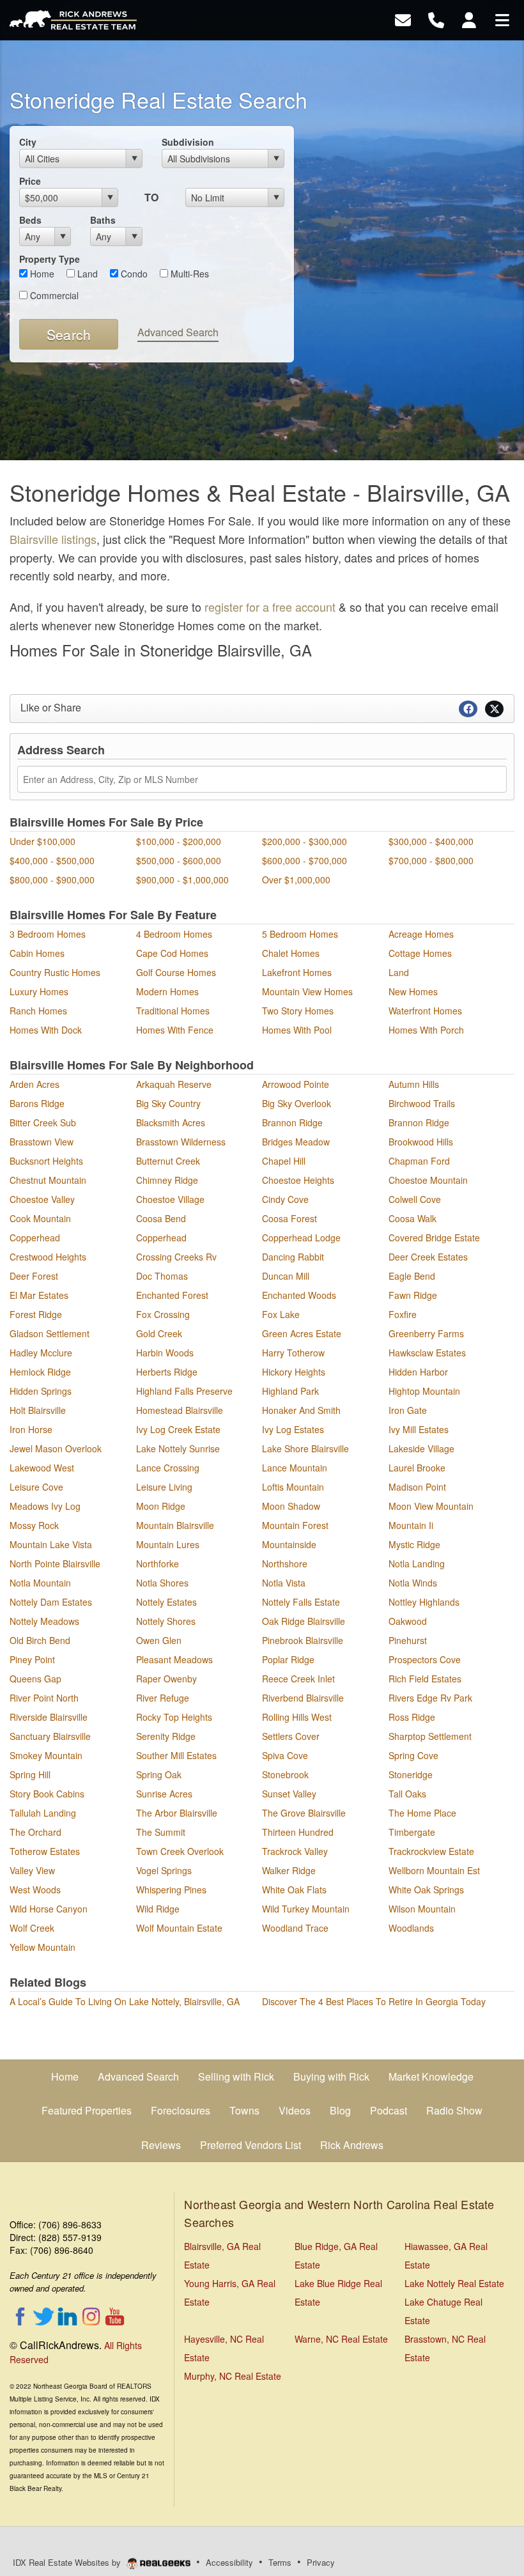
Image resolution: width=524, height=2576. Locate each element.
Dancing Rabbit (293, 1257)
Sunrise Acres (164, 1794)
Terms (280, 2562)
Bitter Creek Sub (43, 1122)
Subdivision (188, 142)
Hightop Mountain (424, 1391)
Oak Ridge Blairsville (304, 1621)
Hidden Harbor (418, 1372)
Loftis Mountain (293, 1487)
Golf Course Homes (176, 972)
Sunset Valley (289, 1794)
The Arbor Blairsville (177, 1813)
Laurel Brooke (417, 1468)
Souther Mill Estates (176, 1755)
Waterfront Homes (425, 1011)
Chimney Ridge (167, 1180)
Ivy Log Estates (293, 1429)
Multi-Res (189, 274)
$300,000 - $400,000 (431, 841)
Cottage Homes (420, 953)
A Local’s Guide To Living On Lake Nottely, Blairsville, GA (125, 2001)
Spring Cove (413, 1755)
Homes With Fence (175, 1030)
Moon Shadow (291, 1506)
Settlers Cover (291, 1736)
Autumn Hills (414, 1084)
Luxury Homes (39, 991)
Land (86, 274)
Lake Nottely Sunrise (178, 1448)
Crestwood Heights (48, 1257)
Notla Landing (417, 1563)
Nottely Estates (166, 1602)
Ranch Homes (38, 1011)
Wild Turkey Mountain (306, 1909)
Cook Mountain (40, 1218)
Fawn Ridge (413, 1295)
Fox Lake (281, 1314)
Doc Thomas (162, 1276)
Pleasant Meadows (174, 1659)
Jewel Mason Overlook (56, 1448)
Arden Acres (35, 1084)
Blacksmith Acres (171, 1122)
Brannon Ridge (292, 1122)
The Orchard (35, 1832)
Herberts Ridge (167, 1372)
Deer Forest (34, 1276)
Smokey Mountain (46, 1755)
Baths (103, 220)
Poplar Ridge (288, 1659)
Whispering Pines (171, 1889)
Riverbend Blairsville (303, 1698)
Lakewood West (42, 1468)
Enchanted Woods (299, 1295)
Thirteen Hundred (298, 1832)
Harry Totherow (293, 1353)
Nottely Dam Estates (51, 1602)
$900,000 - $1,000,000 (182, 880)
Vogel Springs (164, 1870)
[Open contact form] (403, 19)
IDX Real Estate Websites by (68, 2562)
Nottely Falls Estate (301, 1602)
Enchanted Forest (172, 1295)
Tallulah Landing (43, 1813)
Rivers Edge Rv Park (430, 1698)
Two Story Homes (298, 1011)
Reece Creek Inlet (298, 1679)
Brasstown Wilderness (181, 1142)
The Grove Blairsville (304, 1813)
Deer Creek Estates (428, 1257)
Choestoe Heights (298, 1180)
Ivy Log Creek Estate (178, 1429)
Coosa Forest (289, 1218)
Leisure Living (164, 1487)
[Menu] (502, 19)
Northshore (285, 1563)
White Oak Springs (426, 1889)
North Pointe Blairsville (55, 1563)
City (28, 142)
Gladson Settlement (50, 1333)
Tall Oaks (407, 1794)
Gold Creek (159, 1333)
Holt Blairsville (38, 1410)
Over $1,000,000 (296, 880)
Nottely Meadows (44, 1621)
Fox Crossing (163, 1314)
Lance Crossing (168, 1468)
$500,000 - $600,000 (179, 860)
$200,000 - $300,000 (304, 841)
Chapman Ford (419, 1161)
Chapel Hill (284, 1161)
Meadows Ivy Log (45, 1506)
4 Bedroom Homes (174, 934)
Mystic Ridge (414, 1544)
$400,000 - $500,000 (52, 860)
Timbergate (412, 1832)
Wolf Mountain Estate (179, 1928)
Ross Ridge (412, 1717)
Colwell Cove (415, 1199)
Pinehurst (408, 1640)
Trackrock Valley (295, 1851)
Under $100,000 (42, 841)
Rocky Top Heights (174, 1717)
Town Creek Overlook (180, 1851)
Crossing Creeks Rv (176, 1257)
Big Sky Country (168, 1103)
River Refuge (163, 1698)
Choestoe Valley (42, 1199)
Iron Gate (408, 1410)
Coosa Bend (161, 1218)
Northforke (158, 1563)
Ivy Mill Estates (419, 1429)
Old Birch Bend (40, 1640)
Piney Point (32, 1659)
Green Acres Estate (302, 1333)
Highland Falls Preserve (184, 1391)
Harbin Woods (165, 1353)
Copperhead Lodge (301, 1238)
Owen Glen (159, 1640)
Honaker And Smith (301, 1410)
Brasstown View (42, 1142)
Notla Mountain (40, 1583)
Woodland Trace (295, 1928)
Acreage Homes (421, 934)
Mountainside (289, 1544)
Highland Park (290, 1391)
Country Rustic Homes (55, 972)
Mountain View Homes (307, 991)
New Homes (413, 991)
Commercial (53, 295)
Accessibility (229, 2562)
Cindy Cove (285, 1199)
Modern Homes (167, 991)
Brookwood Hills (421, 1142)
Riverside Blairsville (49, 1717)
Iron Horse (31, 1429)
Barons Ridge (37, 1103)
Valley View (32, 1870)
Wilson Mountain (422, 1909)
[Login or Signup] (469, 19)
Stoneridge (411, 1774)
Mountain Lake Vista (51, 1544)
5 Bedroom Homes (300, 934)
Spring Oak (159, 1774)
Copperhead (35, 1238)
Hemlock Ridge (40, 1372)
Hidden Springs (41, 1391)
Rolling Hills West (297, 1717)
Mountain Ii (411, 1525)
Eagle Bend (412, 1276)
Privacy (321, 2562)
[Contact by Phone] (436, 19)
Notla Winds (413, 1583)
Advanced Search (178, 332)
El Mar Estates (39, 1295)
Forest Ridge (36, 1314)
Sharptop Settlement (430, 1736)
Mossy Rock (34, 1525)
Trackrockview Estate (431, 1851)
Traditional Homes (173, 1011)
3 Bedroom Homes (48, 934)
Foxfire (403, 1314)
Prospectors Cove (425, 1659)
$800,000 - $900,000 (52, 880)
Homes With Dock (46, 1030)
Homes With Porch (426, 1030)
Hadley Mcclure (41, 1353)
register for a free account (270, 607)
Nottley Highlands (424, 1602)
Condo (133, 274)
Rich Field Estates (425, 1679)
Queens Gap (35, 1679)
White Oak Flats (294, 1889)
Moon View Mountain (431, 1506)
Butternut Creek (168, 1161)
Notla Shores (162, 1583)
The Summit (161, 1832)
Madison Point (417, 1487)
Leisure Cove (36, 1487)
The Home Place (422, 1813)
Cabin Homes (37, 953)
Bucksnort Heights (46, 1161)
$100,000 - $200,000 (179, 841)
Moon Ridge (161, 1506)
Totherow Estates (45, 1851)
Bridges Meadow (296, 1142)
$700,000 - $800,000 (431, 860)
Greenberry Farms (426, 1333)
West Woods (35, 1889)
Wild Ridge (158, 1909)
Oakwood (408, 1621)
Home (41, 274)
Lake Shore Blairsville (305, 1448)
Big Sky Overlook (297, 1103)
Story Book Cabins (47, 1794)
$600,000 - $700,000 (304, 860)
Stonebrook (285, 1774)
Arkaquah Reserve (174, 1084)
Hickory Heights (294, 1372)
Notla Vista (284, 1583)
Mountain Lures (168, 1544)
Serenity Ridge (166, 1736)
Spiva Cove (285, 1755)
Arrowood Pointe (296, 1084)
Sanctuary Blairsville (50, 1736)
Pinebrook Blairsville (303, 1640)
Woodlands (411, 1928)
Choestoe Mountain (428, 1180)
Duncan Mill (286, 1276)
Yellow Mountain (42, 1947)
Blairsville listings (53, 539)
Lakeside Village (421, 1448)
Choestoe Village (170, 1199)
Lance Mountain (295, 1468)
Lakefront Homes (297, 972)
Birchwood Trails (422, 1103)
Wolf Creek (32, 1928)
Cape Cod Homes (172, 953)
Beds (30, 220)
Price (30, 181)
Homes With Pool (297, 1030)
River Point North (44, 1698)
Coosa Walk (412, 1218)
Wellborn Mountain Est (434, 1870)
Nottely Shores (166, 1621)
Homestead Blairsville (180, 1410)
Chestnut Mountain (48, 1180)
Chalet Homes (291, 953)
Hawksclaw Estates (427, 1353)
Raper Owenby (166, 1679)
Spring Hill (30, 1774)
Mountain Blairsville (175, 1525)
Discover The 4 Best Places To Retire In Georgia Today (374, 2001)
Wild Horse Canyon (49, 1909)
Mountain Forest (295, 1525)
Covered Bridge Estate (434, 1238)
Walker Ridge (289, 1870)
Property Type (50, 259)
